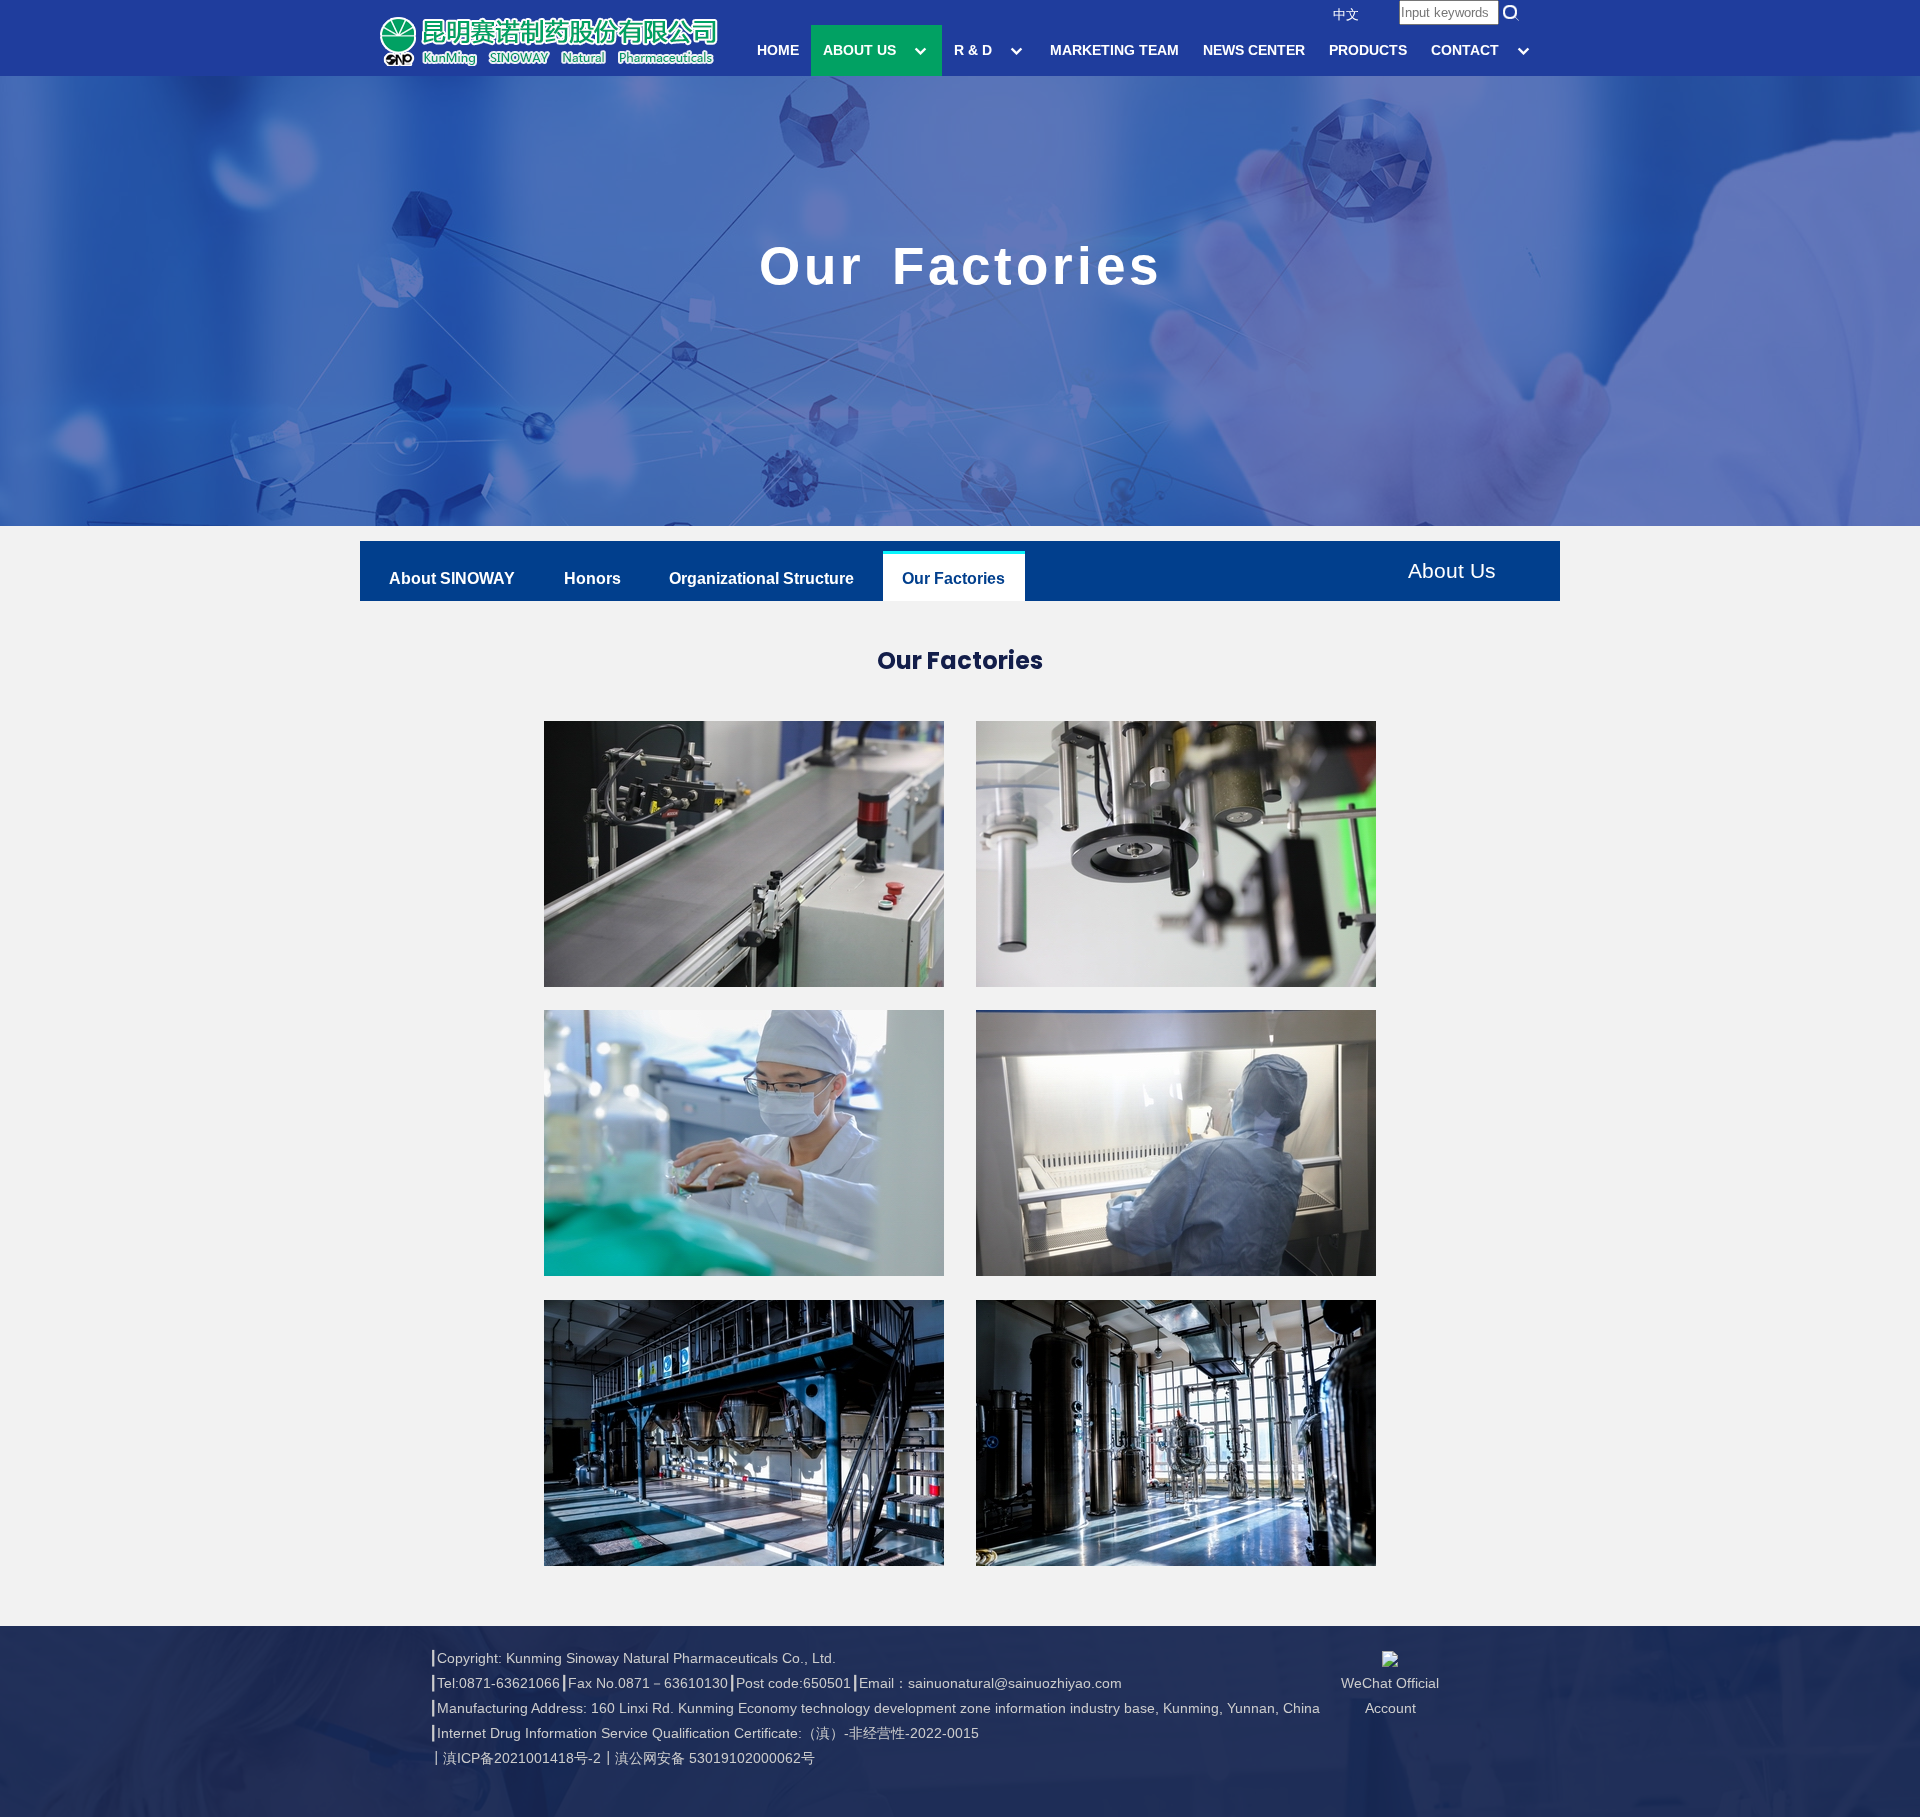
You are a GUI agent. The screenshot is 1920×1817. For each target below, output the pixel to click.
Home (778, 50)
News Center (1254, 50)
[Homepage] (548, 40)
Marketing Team (1114, 50)
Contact (1467, 50)
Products (1368, 50)
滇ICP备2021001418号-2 (522, 1758)
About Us (861, 50)
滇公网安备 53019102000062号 (715, 1758)
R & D (975, 50)
